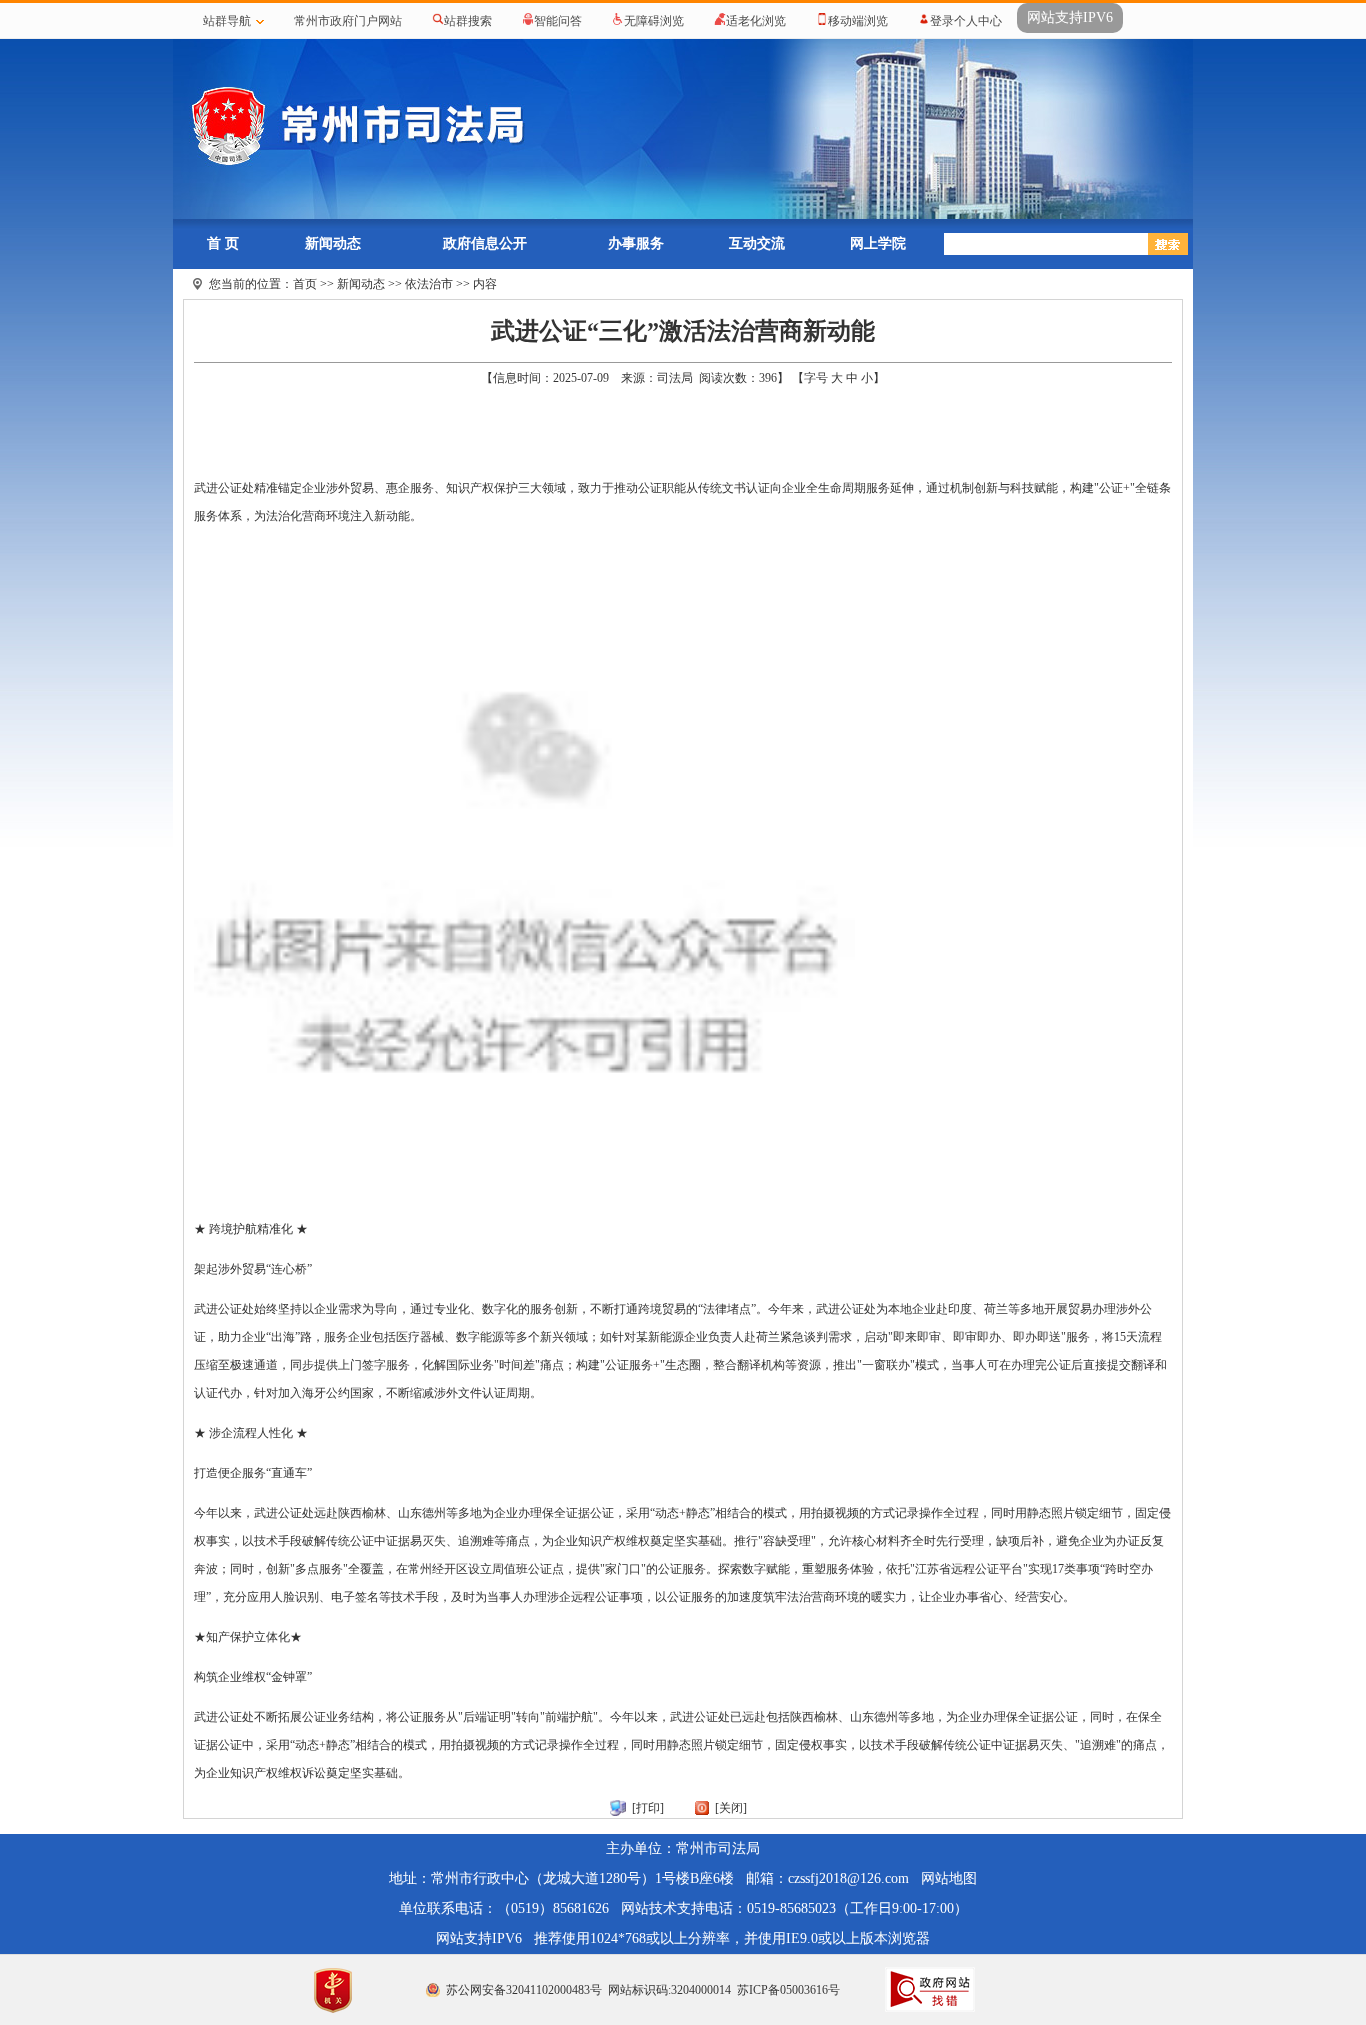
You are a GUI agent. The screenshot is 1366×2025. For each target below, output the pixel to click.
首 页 (223, 243)
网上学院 (878, 243)
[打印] (648, 1808)
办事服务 (636, 243)
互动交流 (757, 243)
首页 (305, 284)
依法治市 (429, 284)
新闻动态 (333, 243)
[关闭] (731, 1808)
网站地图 (949, 1878)
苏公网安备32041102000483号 (524, 1990)
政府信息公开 (485, 243)
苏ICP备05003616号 (788, 1990)
